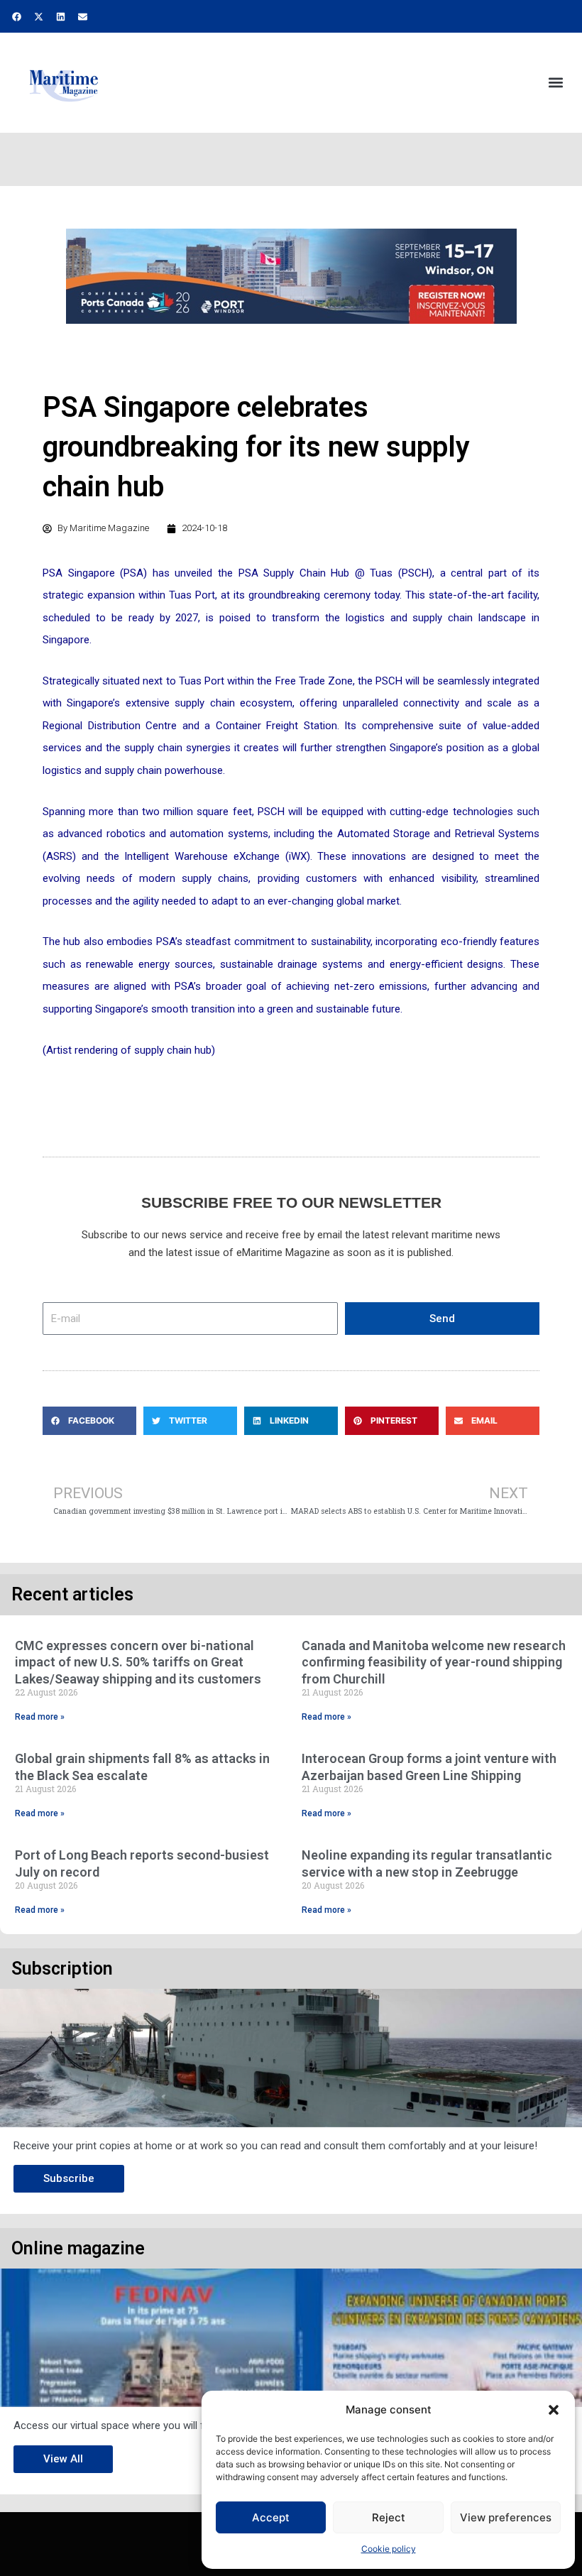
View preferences (506, 2517)
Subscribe (69, 2178)
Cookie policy (389, 2549)
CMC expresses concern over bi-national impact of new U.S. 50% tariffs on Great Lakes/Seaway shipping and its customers (138, 1662)
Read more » (40, 1717)
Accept (271, 2517)
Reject (389, 2517)
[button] (554, 2410)
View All (63, 2459)
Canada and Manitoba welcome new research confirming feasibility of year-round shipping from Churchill (434, 1662)
